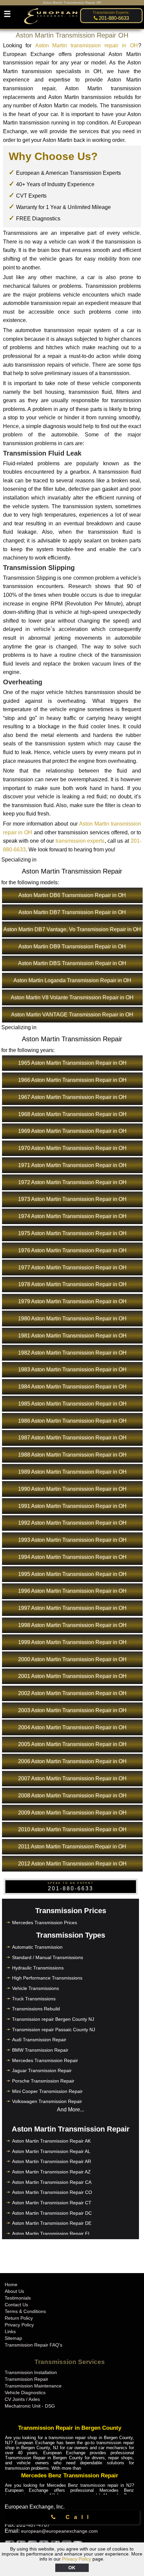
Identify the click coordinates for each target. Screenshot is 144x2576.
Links (10, 2331)
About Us (14, 2291)
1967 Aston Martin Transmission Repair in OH (72, 1097)
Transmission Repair (26, 2379)
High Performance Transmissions (47, 1978)
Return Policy (19, 2318)
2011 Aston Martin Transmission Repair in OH (72, 1847)
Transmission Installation (31, 2372)
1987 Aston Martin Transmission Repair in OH (72, 1438)
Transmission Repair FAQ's (33, 2345)
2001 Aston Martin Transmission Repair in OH (72, 1676)
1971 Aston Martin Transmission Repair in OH (72, 1165)
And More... (70, 2110)
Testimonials (18, 2298)
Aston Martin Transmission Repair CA (52, 2182)
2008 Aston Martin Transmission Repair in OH (72, 1796)
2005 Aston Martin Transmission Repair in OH (72, 1744)
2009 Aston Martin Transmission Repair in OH (72, 1813)
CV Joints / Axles (22, 2399)
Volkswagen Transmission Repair (47, 2101)
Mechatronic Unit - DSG (30, 2406)
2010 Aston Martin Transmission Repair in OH (72, 1829)
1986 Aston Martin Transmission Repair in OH (72, 1421)
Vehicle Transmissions (35, 1988)
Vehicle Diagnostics (25, 2393)
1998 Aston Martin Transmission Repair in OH (72, 1625)
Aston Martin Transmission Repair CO (52, 2192)
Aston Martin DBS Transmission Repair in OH (72, 963)
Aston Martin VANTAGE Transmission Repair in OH (72, 1015)
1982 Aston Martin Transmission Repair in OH (72, 1353)
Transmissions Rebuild (36, 2009)
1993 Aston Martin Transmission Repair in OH (72, 1540)
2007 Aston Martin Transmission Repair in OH (72, 1778)
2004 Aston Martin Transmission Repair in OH (72, 1727)
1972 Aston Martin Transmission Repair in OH (72, 1182)
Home (11, 2284)
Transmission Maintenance (33, 2386)
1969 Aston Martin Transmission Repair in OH (72, 1131)
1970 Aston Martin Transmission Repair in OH (72, 1148)
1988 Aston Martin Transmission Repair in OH (72, 1455)
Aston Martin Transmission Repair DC (52, 2213)
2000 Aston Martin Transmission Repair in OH (72, 1659)
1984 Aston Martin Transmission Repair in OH (72, 1387)
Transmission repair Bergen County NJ (53, 2019)
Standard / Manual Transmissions (48, 1957)
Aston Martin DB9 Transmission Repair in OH (72, 947)
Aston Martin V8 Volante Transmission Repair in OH (72, 997)
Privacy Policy (77, 2559)
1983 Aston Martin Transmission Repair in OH (72, 1370)
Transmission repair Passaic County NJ (54, 2030)
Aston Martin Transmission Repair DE (52, 2223)
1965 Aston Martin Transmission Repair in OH (72, 1063)
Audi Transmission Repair (39, 2040)
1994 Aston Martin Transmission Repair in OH (72, 1557)
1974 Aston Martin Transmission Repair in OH (72, 1216)
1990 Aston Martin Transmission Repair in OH (72, 1489)
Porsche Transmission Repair (43, 2081)
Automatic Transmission (37, 1947)
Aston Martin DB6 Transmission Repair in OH (72, 895)
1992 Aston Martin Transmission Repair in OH (72, 1523)
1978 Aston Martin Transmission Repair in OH (72, 1284)
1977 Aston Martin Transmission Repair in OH (72, 1268)
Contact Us (16, 2305)
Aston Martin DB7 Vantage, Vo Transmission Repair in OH (72, 929)
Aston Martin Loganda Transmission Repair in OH (72, 980)
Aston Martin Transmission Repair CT (52, 2203)
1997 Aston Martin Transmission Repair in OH (72, 1608)
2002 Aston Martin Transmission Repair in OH (72, 1693)
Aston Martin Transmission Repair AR (52, 2161)
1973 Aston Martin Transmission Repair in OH (72, 1199)
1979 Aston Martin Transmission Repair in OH (72, 1301)
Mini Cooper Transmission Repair (47, 2091)
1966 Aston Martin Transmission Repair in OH (72, 1080)
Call (76, 2517)
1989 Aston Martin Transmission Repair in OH (72, 1472)
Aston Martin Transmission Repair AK (51, 2141)
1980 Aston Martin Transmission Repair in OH (72, 1319)
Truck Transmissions (34, 1999)
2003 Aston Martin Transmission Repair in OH (72, 1710)
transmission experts (80, 841)
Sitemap (13, 2338)
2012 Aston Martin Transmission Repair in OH (72, 1864)
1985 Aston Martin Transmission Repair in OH (72, 1404)
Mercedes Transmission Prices (45, 1923)
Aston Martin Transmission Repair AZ (51, 2172)
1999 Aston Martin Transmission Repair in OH (72, 1642)
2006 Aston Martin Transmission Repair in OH (72, 1761)
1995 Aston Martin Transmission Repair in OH (72, 1574)
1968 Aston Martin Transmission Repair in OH (72, 1114)
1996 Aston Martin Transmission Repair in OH (72, 1591)
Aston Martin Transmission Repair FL (51, 2233)
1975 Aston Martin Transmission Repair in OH (72, 1233)
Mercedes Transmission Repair (45, 2060)
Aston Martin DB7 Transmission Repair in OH (72, 912)
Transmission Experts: (111, 12)
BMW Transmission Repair (40, 2050)
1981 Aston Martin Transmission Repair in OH (72, 1336)
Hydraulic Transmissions (38, 1968)
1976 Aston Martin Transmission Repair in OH (72, 1250)
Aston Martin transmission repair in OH (87, 45)
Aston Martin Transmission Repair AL (51, 2151)
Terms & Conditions (25, 2311)
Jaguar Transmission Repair (42, 2070)
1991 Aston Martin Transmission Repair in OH (72, 1506)
